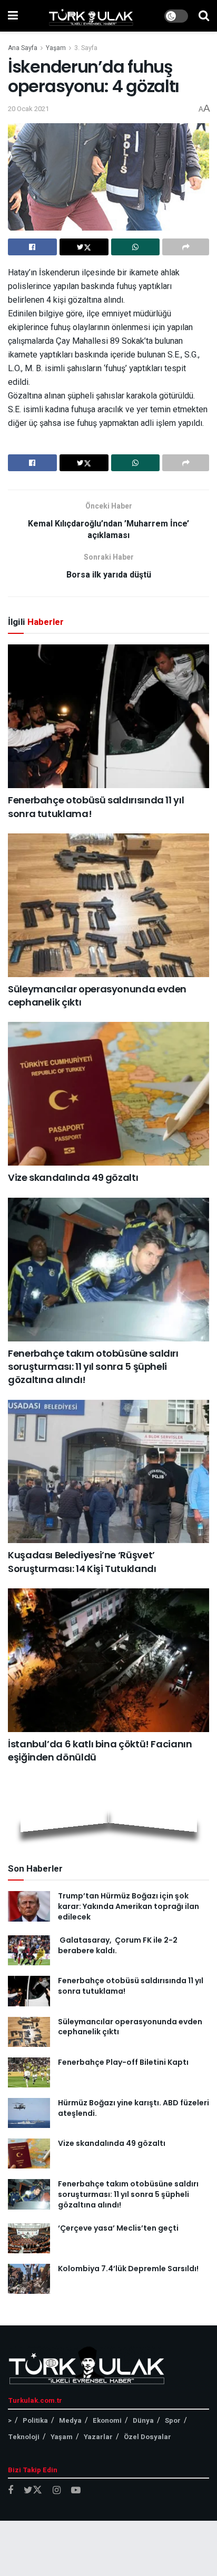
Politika (35, 2420)
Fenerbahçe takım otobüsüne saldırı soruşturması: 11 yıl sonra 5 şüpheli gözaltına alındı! (93, 1366)
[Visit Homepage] (91, 16)
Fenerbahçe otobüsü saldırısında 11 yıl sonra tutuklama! (131, 1986)
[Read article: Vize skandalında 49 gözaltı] (108, 1094)
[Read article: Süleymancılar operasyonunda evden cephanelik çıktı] (108, 905)
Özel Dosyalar (147, 2437)
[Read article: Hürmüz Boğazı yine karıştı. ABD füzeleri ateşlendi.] (29, 2113)
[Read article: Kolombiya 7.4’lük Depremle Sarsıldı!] (29, 2279)
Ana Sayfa (23, 48)
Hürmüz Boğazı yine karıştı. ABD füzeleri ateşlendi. (134, 2108)
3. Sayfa (86, 48)
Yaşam (56, 48)
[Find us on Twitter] (33, 2490)
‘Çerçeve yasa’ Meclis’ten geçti (118, 2228)
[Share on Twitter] (84, 247)
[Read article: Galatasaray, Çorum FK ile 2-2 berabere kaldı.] (29, 1950)
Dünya (143, 2420)
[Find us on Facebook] (11, 2491)
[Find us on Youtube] (76, 2491)
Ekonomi (107, 2420)
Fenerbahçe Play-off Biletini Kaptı (123, 2062)
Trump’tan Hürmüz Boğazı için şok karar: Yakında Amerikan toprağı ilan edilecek (129, 1906)
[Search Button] (204, 16)
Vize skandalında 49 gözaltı (73, 1177)
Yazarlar (98, 2437)
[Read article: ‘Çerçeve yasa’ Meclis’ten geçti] (29, 2238)
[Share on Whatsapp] (136, 247)
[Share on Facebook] (32, 247)
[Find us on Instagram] (57, 2491)
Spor (173, 2420)
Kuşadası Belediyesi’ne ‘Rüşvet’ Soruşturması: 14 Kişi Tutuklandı (82, 1561)
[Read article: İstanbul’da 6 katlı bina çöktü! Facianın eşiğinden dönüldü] (108, 1660)
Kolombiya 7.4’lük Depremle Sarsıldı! (128, 2269)
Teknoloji (24, 2437)
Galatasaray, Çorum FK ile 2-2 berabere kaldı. (118, 1945)
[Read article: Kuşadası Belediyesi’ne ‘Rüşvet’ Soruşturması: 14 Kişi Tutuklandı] (108, 1471)
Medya (70, 2420)
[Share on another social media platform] (186, 247)
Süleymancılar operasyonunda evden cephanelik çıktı (130, 2027)
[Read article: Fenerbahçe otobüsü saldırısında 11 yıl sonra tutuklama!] (108, 716)
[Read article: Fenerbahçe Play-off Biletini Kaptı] (29, 2072)
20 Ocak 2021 (28, 109)
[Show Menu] (13, 16)
